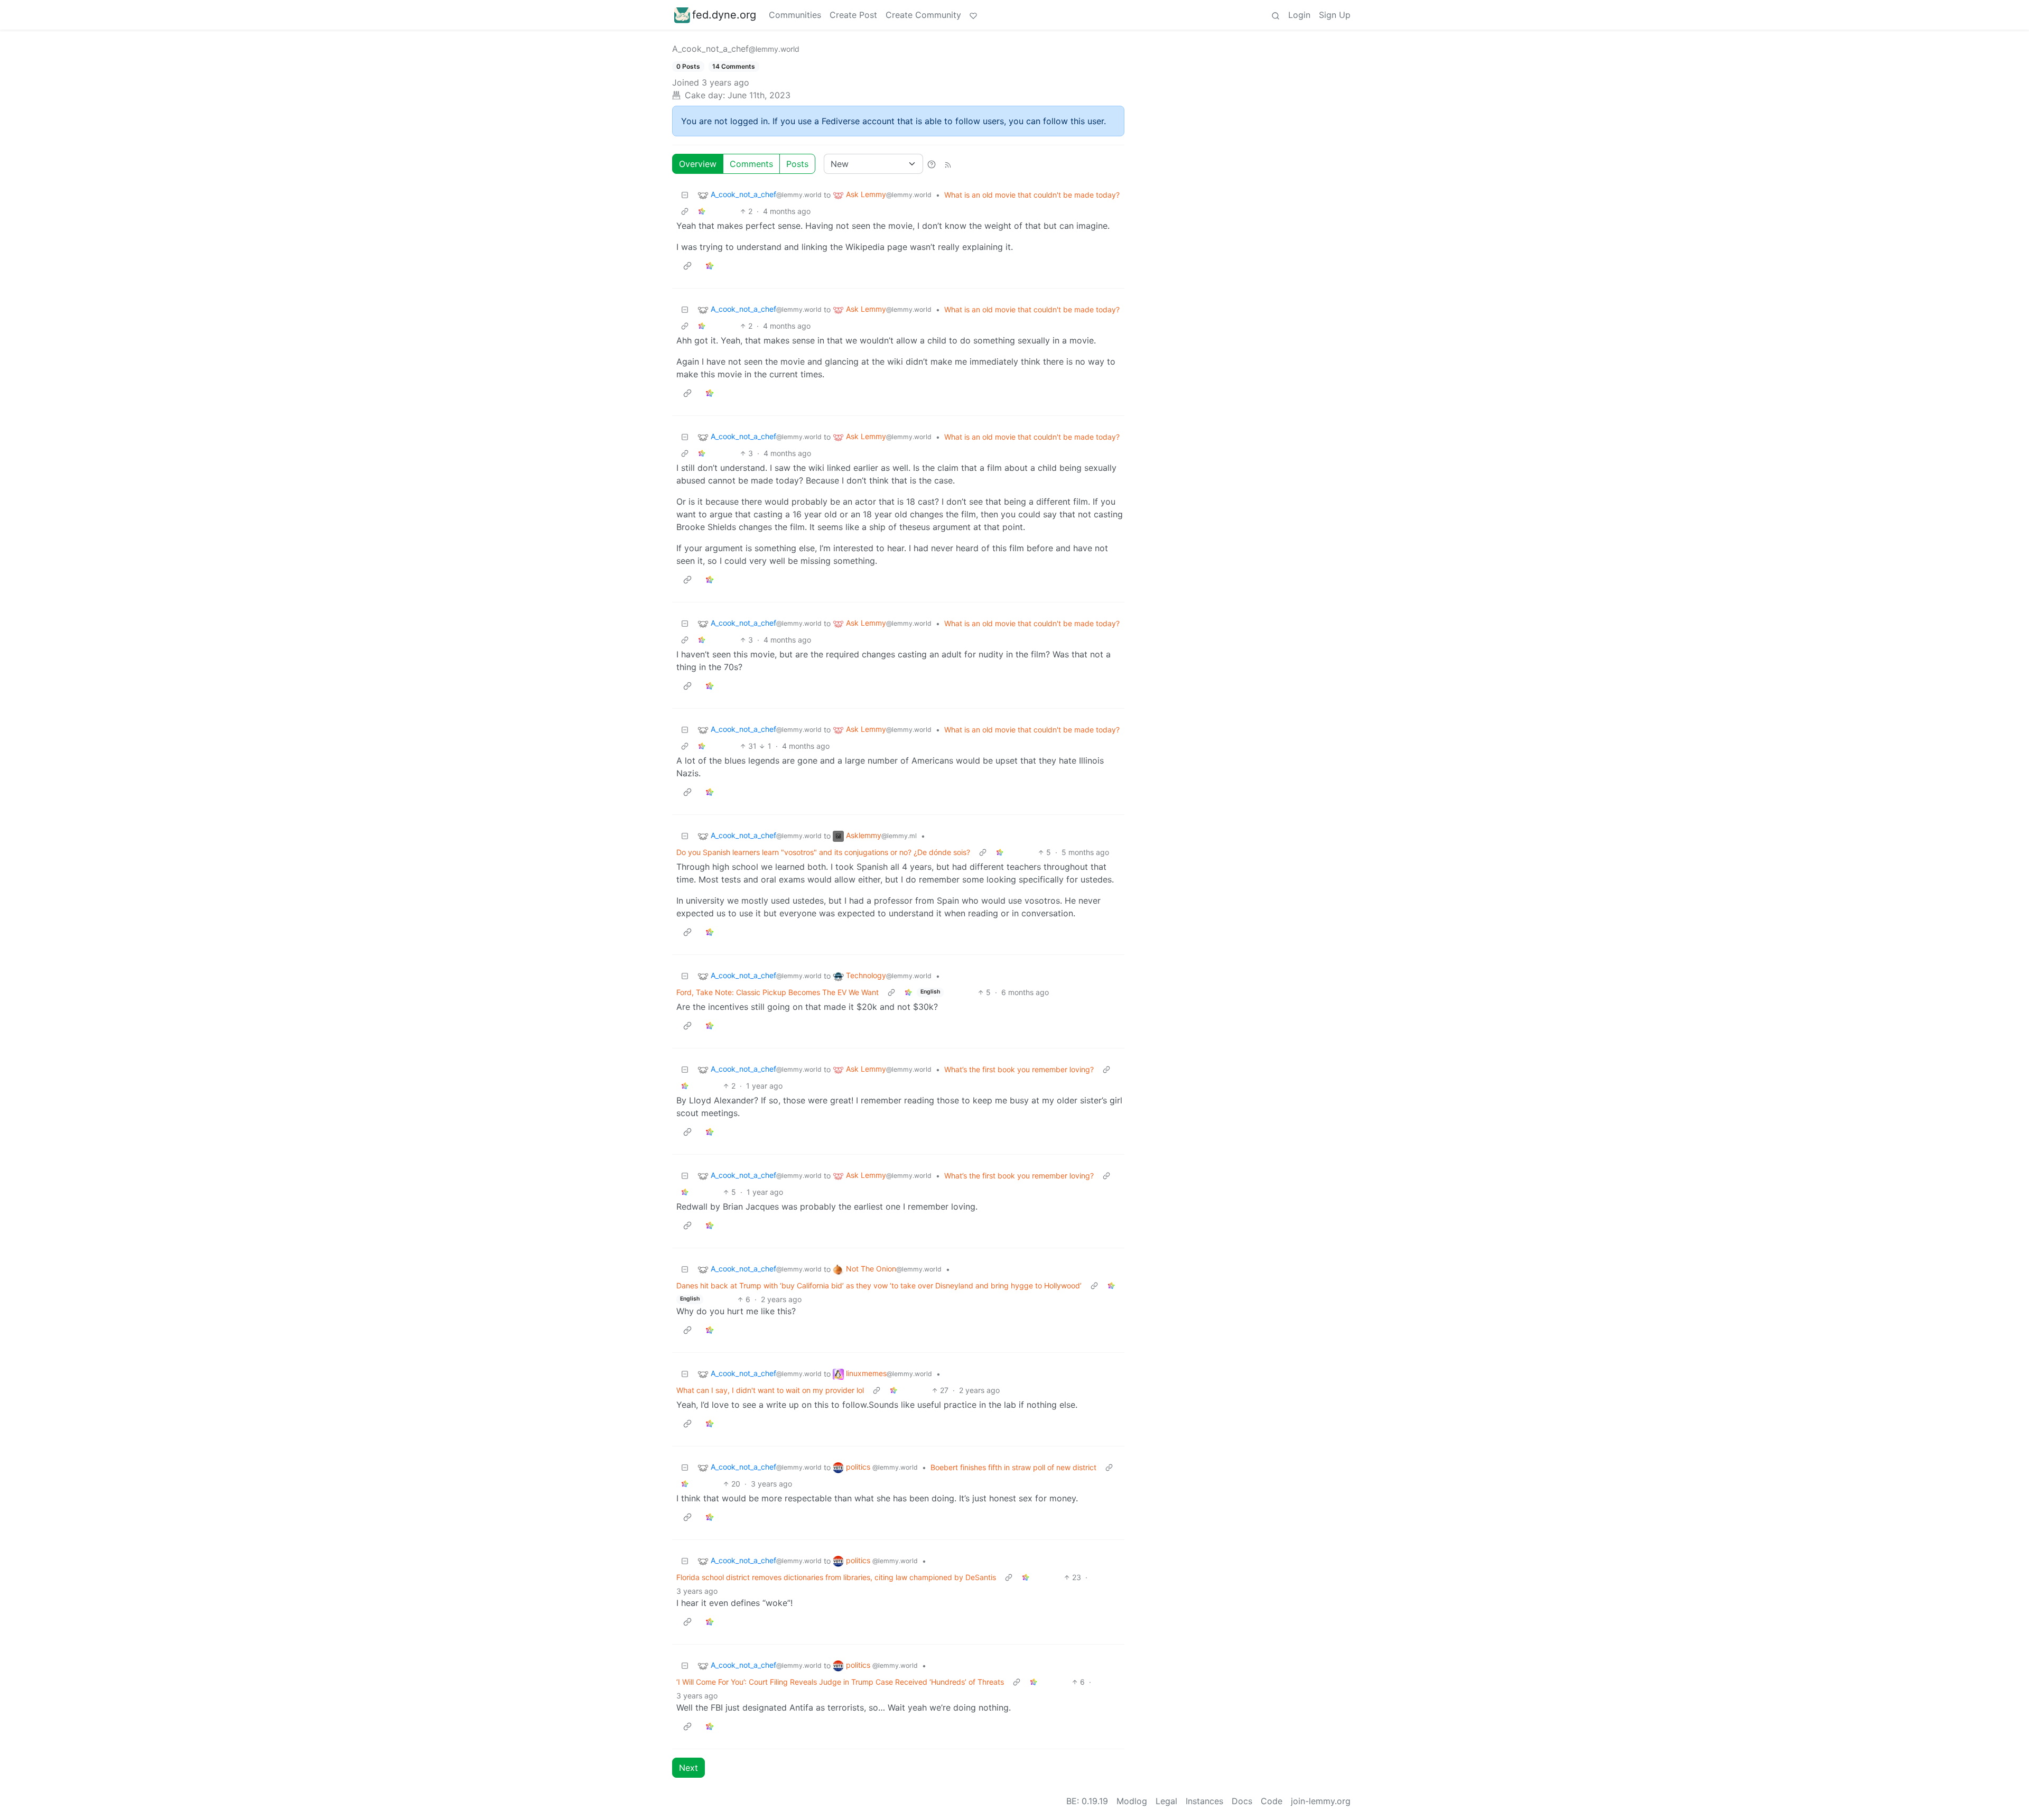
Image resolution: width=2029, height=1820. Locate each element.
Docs (1242, 1801)
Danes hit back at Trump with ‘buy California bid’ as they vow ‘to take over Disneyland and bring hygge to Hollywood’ (879, 1285)
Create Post (853, 15)
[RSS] (948, 164)
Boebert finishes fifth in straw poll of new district (1013, 1467)
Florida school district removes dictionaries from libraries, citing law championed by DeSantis (836, 1577)
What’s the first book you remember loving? (1019, 1069)
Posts (797, 164)
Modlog (1132, 1801)
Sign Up (1335, 15)
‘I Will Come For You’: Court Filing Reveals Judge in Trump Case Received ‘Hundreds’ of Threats (840, 1682)
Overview (698, 164)
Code (1272, 1801)
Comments (751, 164)
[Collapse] (685, 195)
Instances (1204, 1801)
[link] (702, 211)
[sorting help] (932, 164)
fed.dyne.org (724, 15)
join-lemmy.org (1321, 1801)
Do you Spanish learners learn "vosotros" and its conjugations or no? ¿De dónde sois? (823, 852)
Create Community (923, 15)
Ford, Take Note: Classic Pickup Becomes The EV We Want (778, 992)
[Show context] (685, 211)
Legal (1166, 1801)
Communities (795, 15)
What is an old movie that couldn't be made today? (1032, 195)
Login (1299, 15)
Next (688, 1768)
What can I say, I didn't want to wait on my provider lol (770, 1390)
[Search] (1276, 15)
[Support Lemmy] (973, 15)
